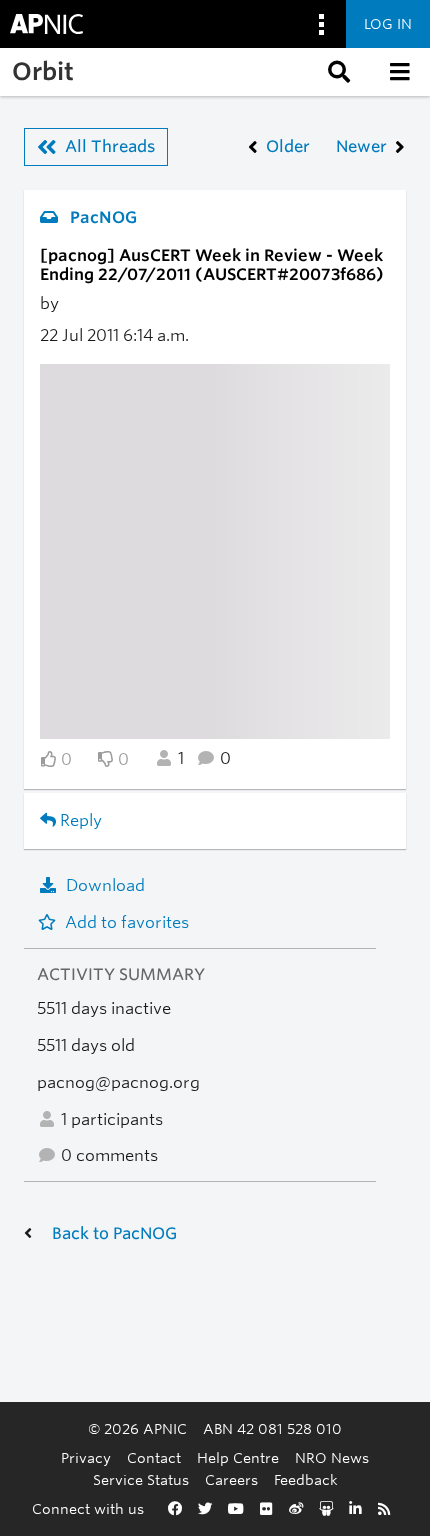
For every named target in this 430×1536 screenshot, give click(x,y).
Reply (79, 820)
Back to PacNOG (114, 1233)
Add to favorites (127, 922)
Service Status (141, 1479)
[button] (337, 72)
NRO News (332, 1457)
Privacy (86, 1457)
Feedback (306, 1479)
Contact (154, 1457)
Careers (231, 1479)
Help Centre (238, 1457)
